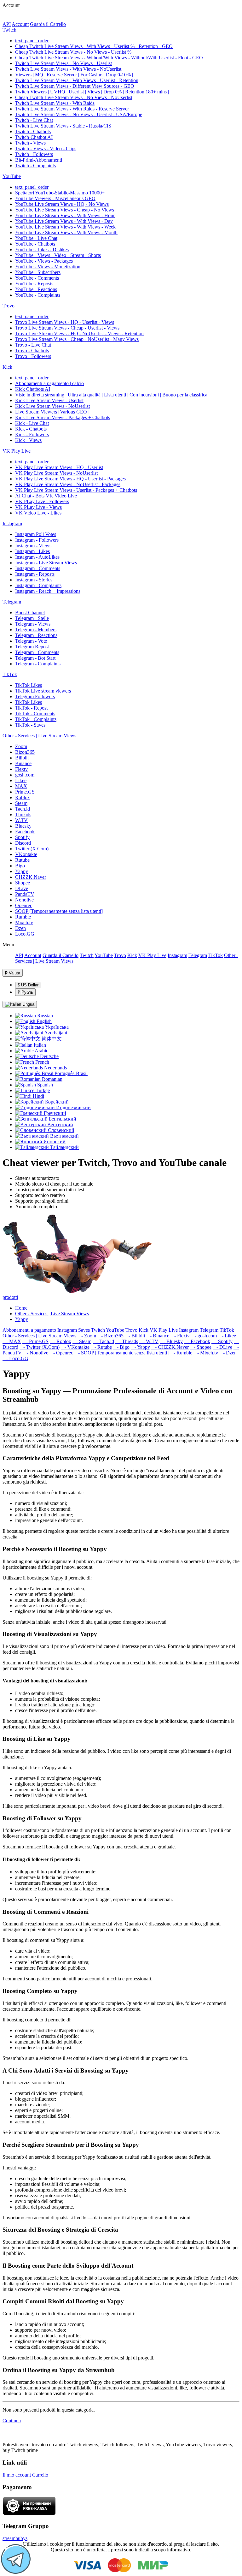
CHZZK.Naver (31, 877)
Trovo (9, 306)
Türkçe (42, 1090)
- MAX (12, 1341)
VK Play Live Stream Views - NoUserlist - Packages (68, 484)
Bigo (20, 866)
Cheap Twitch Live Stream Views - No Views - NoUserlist (74, 97)
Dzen (20, 928)
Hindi (38, 1096)
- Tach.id (103, 1341)
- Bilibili (135, 1336)
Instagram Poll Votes (36, 534)
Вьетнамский (64, 1136)
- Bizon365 (110, 1336)
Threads (23, 815)
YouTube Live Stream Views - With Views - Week (65, 227)
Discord (23, 843)
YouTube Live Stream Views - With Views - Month (66, 232)
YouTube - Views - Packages (44, 261)
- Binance (158, 1336)
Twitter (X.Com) (32, 849)
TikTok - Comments (35, 714)
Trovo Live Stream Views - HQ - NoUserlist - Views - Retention (79, 333)
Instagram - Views (33, 546)
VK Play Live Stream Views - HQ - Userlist (59, 467)
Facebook (25, 832)
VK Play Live (17, 451)
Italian (39, 1045)
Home (21, 1308)
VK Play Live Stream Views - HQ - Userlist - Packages (70, 479)
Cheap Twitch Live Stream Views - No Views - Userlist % (73, 52)
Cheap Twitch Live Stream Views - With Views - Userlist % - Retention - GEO (94, 46)
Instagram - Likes (32, 551)
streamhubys (15, 2538)
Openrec (24, 905)
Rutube (22, 860)
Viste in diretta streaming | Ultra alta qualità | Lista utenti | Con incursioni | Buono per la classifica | (112, 395)
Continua (12, 2421)
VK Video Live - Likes (38, 513)
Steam (21, 803)
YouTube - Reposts (34, 284)
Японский (54, 1142)
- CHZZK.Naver (170, 1347)
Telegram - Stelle (32, 618)
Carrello (40, 2475)
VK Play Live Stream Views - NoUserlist (56, 473)
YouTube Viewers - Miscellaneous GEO (55, 198)
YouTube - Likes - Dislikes (42, 250)
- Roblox (60, 1341)
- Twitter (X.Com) (40, 1347)
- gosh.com (204, 1336)
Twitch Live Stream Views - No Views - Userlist (63, 63)
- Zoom (87, 1336)
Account (20, 24)
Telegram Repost (32, 647)
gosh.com (25, 775)
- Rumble (181, 1353)
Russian (44, 1016)
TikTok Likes (29, 685)
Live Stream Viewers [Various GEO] (52, 412)
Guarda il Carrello (48, 24)
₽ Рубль (25, 992)
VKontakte (26, 854)
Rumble (23, 917)
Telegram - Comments (37, 652)
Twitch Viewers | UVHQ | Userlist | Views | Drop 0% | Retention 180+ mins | (92, 92)
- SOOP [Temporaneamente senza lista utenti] (121, 1353)
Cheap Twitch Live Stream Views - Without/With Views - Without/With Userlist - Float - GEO (109, 58)
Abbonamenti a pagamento (29, 1330)
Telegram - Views (33, 624)
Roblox (23, 797)
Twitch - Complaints (35, 166)
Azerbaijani (55, 1033)
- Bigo (121, 1347)
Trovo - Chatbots (32, 351)
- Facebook (197, 1341)
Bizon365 (25, 752)
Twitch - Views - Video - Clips (46, 149)
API (7, 24)
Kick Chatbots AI (33, 389)
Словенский (60, 1130)
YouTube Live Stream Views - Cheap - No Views (65, 210)
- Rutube (101, 1347)
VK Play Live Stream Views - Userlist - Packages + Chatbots (76, 490)
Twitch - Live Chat (34, 120)
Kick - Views (28, 440)
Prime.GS (25, 792)
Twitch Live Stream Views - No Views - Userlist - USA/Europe (79, 114)
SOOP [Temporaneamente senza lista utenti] (59, 911)
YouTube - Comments (37, 278)
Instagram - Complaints (38, 585)
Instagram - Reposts (35, 574)
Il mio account (17, 2475)
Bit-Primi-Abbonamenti (39, 160)
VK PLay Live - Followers (42, 501)
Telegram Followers (35, 696)
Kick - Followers (32, 434)
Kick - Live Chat (32, 423)
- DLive (222, 1347)
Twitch (9, 30)
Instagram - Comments (38, 568)
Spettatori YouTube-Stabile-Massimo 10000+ (60, 193)
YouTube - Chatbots (35, 244)
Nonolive (24, 900)
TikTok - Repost (31, 708)
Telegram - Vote (31, 641)
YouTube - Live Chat (36, 238)
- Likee (227, 1336)
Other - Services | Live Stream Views (39, 736)
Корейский (56, 1102)
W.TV (21, 820)
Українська (56, 1027)
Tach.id (23, 809)
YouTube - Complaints (38, 295)
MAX (21, 786)
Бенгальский (62, 1119)
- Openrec (61, 1353)
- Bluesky (171, 1341)
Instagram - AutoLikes (37, 557)
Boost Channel (30, 613)
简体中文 (51, 1039)
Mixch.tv (24, 922)
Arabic (41, 1051)
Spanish (44, 1085)
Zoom (21, 746)
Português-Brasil (70, 1073)
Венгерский (60, 1124)
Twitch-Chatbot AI (34, 137)
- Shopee (201, 1347)
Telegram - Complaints (38, 664)
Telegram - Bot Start (35, 658)
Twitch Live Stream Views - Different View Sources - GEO (75, 86)
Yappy (22, 871)
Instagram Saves (74, 1330)
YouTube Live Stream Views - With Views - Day (64, 221)
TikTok (10, 674)
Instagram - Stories (34, 580)
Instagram (12, 524)
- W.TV (149, 1341)
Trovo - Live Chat (33, 345)
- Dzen (228, 1353)
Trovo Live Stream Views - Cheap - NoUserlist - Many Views (77, 339)
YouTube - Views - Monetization (48, 267)
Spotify (22, 837)
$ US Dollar (28, 985)
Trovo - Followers (33, 356)
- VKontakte (75, 1347)
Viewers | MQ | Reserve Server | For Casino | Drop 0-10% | (74, 75)
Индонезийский (73, 1107)
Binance (23, 763)
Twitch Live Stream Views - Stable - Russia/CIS (63, 126)
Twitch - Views (30, 143)
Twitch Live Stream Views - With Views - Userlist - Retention (77, 80)
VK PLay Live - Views (38, 507)
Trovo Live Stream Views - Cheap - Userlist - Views (67, 328)
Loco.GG (25, 934)
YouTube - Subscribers (38, 272)
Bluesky (23, 826)
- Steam (82, 1341)
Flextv (21, 769)
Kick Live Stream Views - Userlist (49, 400)
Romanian (52, 1079)
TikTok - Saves (30, 725)
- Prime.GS (35, 1341)
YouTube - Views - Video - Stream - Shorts (58, 255)
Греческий (54, 1113)
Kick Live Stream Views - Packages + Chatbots (63, 417)
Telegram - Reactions (36, 635)
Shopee (23, 883)
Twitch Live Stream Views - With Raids (55, 103)
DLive (22, 888)
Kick (7, 367)
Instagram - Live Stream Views (46, 563)
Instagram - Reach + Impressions (48, 591)
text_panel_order (32, 41)
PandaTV (25, 894)
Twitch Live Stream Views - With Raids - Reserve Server (72, 109)
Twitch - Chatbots (33, 131)
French (42, 1062)
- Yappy (140, 1347)
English (43, 1021)
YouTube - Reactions (36, 289)
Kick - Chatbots (31, 429)
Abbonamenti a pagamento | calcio (49, 383)
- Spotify (222, 1341)
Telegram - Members (36, 630)
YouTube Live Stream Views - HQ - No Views (62, 204)
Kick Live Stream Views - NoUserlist (52, 406)
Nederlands (55, 1068)
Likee (21, 780)
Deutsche (49, 1056)
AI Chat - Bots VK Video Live (46, 496)
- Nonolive (36, 1353)
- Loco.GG (15, 1358)
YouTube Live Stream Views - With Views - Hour (65, 215)
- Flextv (180, 1336)
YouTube (12, 176)
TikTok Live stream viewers (43, 691)
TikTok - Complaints (36, 719)
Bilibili (22, 758)
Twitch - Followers (34, 154)
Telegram (12, 602)
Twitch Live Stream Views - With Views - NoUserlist (68, 69)
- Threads (127, 1341)
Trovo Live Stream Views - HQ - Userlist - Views (65, 322)
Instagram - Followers (37, 540)
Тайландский (64, 1147)
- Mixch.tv (206, 1353)
